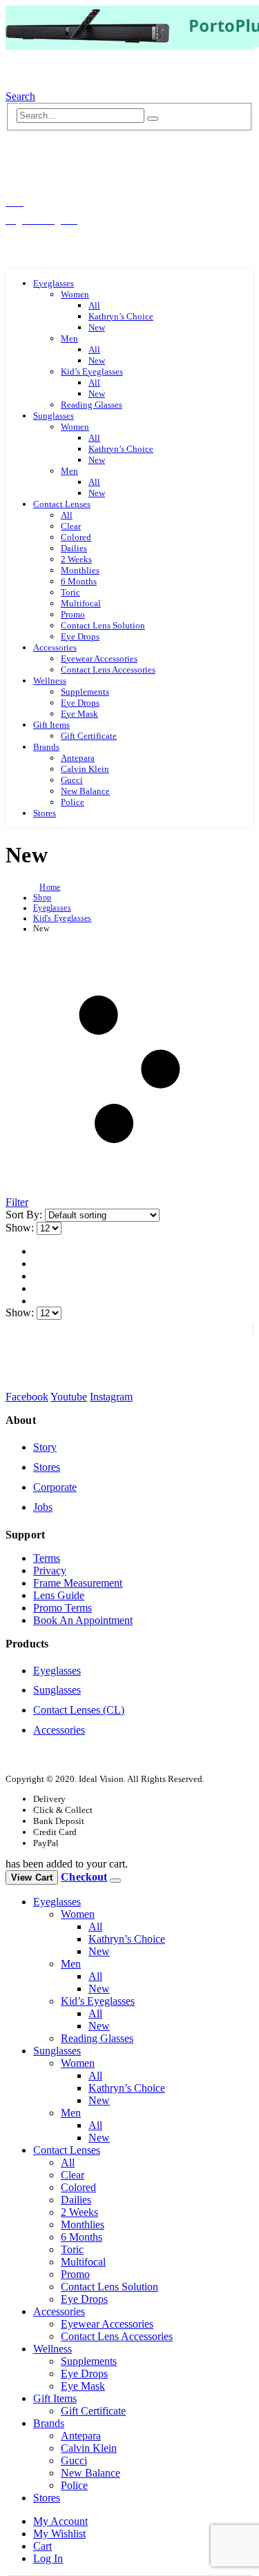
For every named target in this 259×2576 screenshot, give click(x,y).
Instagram (111, 1397)
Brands (46, 747)
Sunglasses (54, 416)
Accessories (55, 647)
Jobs (43, 1507)
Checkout (84, 1877)
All (94, 305)
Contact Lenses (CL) (79, 1710)
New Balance (85, 791)
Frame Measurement (78, 1583)
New (97, 327)
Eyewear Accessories (99, 658)
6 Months (79, 581)
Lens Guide (59, 1595)
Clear (71, 526)
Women (75, 294)
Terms (47, 1558)
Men (69, 338)
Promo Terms (63, 1608)
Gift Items (51, 725)
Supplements (85, 692)
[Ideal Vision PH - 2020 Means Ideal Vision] (69, 84)
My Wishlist (59, 2534)
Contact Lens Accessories (108, 670)
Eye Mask (79, 714)
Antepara (78, 758)
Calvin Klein (85, 769)
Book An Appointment (83, 1620)
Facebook (27, 1397)
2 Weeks (76, 559)
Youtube (69, 1397)
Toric (70, 592)
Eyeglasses (54, 283)
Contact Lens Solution (103, 625)
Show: (21, 1228)
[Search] (153, 119)
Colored (76, 537)
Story (45, 1447)
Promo (73, 614)
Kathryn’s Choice (121, 316)
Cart (42, 2546)
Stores (45, 813)
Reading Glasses (92, 405)
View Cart (32, 1877)
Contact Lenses (62, 504)
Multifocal (81, 603)
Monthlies (80, 570)
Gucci (72, 780)
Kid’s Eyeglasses (92, 371)
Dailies (74, 548)
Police (73, 802)
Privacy (50, 1571)
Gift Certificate (89, 736)
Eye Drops (80, 636)
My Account (60, 2521)
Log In (48, 2558)
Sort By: (25, 1215)
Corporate (55, 1487)
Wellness (50, 681)
